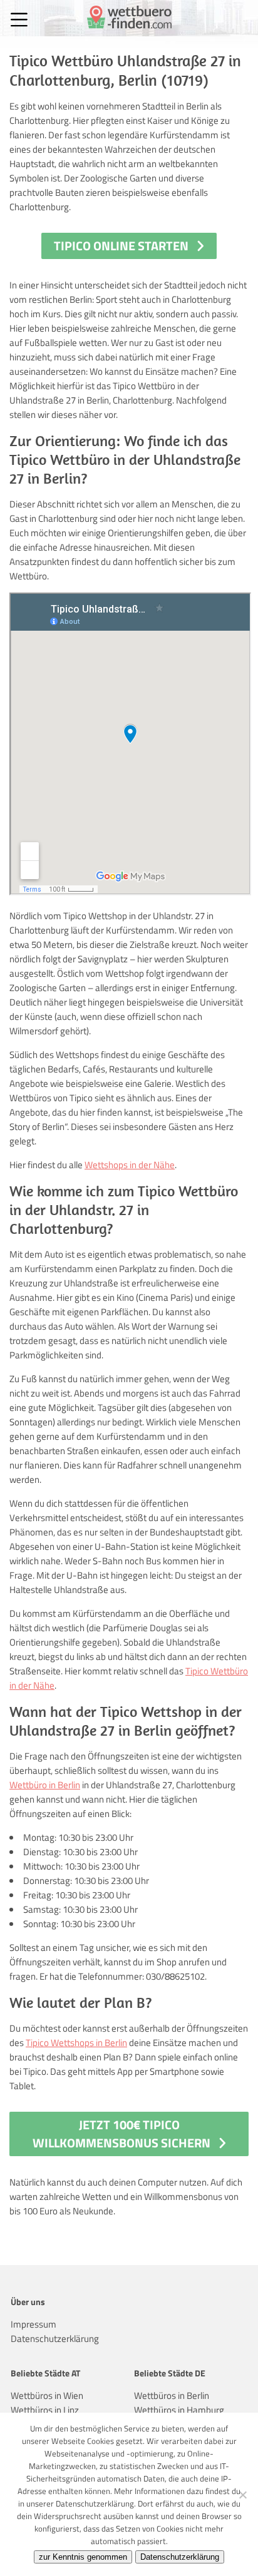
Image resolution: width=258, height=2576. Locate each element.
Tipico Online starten (121, 246)
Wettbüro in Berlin (45, 1785)
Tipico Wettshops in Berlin (76, 2043)
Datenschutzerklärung (55, 2339)
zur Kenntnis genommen (83, 2557)
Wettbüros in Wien (47, 2395)
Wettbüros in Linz (45, 2410)
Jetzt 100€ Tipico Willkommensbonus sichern (121, 2134)
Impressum (34, 2324)
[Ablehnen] (242, 2495)
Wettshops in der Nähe (130, 1165)
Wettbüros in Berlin (172, 2395)
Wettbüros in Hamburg (179, 2410)
